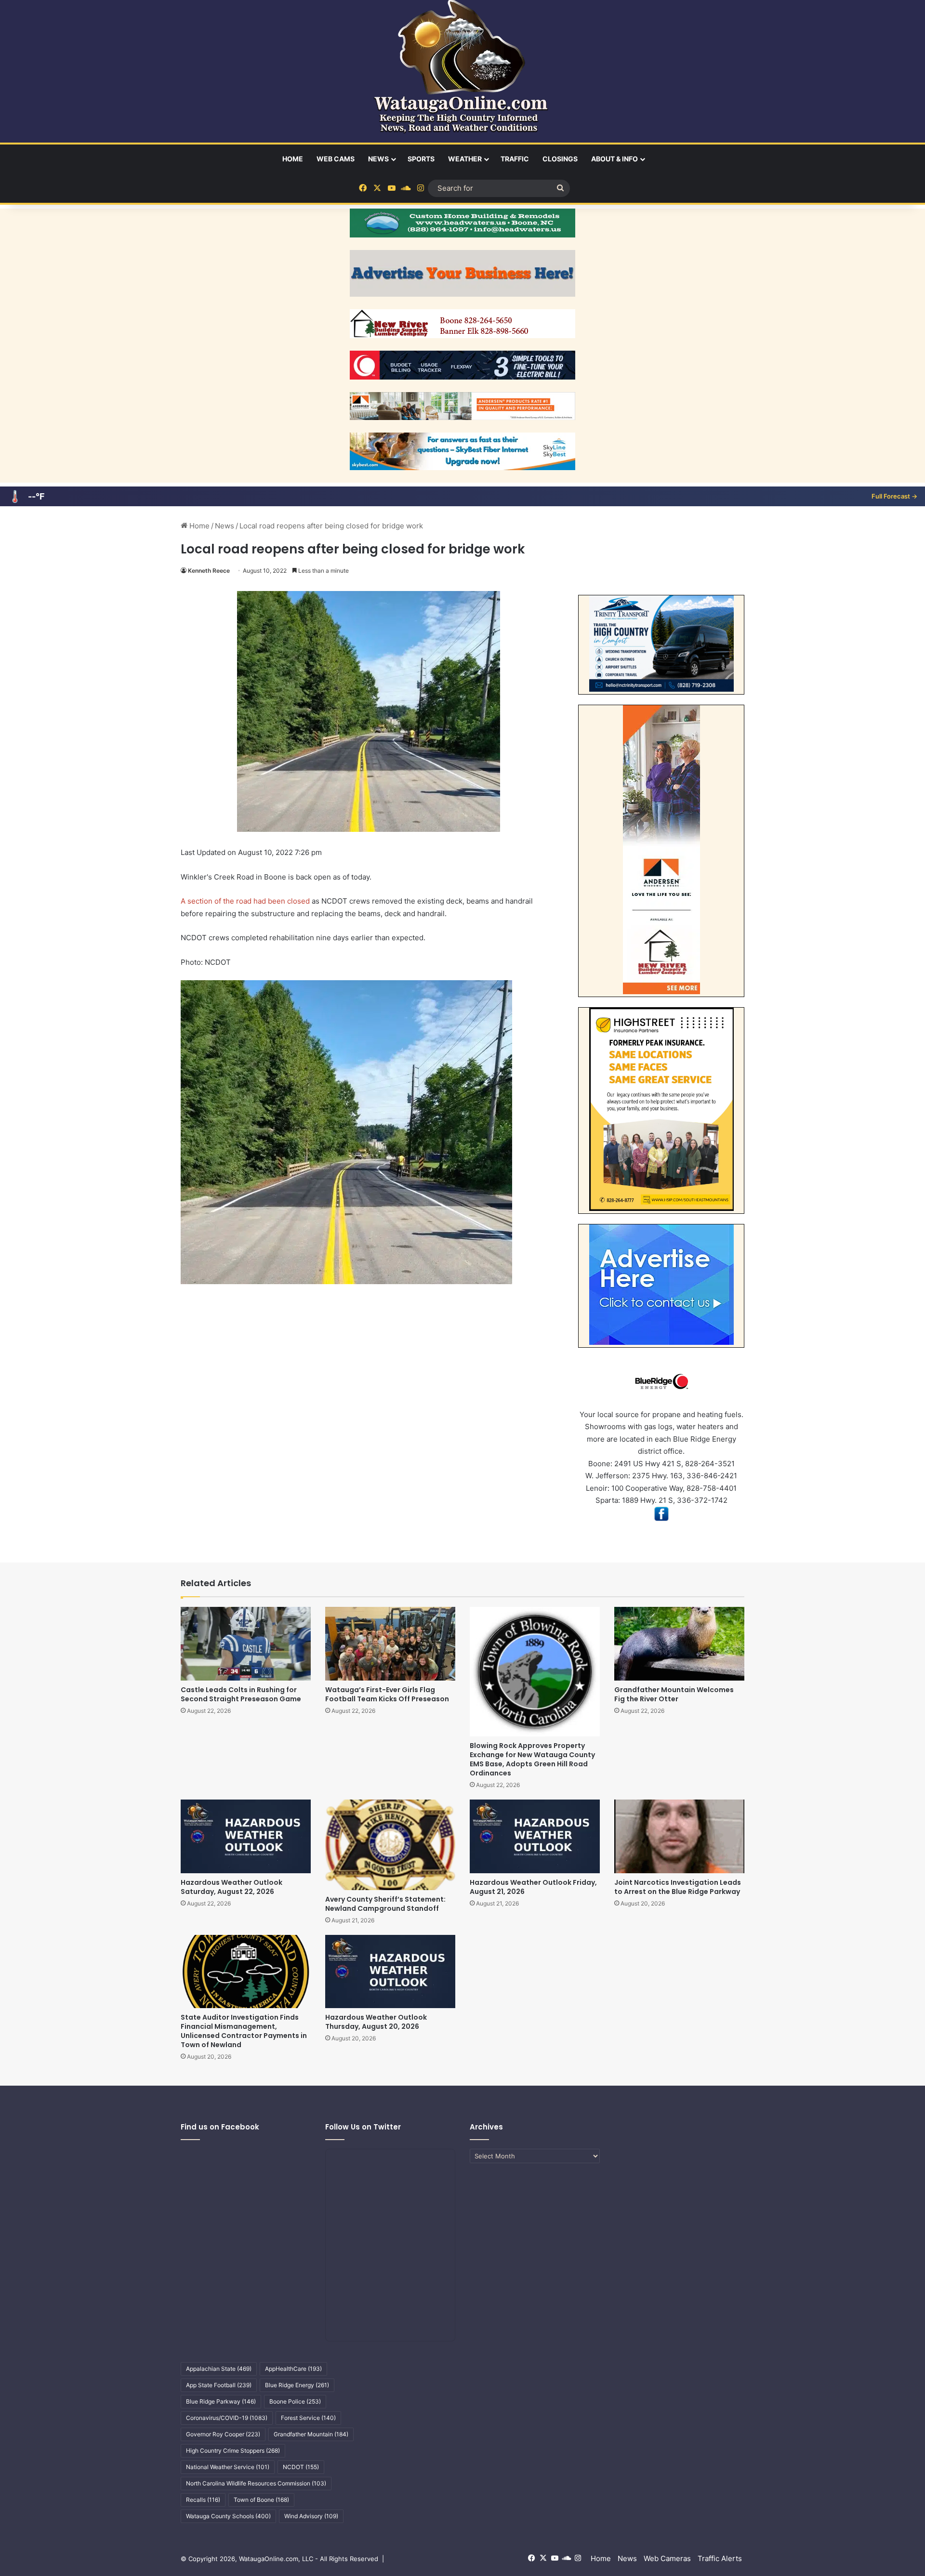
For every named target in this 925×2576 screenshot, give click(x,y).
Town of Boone (261, 2500)
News (378, 159)
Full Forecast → (894, 496)
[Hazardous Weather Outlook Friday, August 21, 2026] (535, 1836)
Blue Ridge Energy (297, 2385)
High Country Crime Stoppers (233, 2451)
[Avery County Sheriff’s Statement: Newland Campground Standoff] (390, 1845)
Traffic (515, 159)
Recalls (203, 2500)
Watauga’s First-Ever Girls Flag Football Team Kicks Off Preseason (387, 1694)
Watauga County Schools (228, 2516)
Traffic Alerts (720, 2558)
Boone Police (295, 2401)
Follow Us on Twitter (363, 2127)
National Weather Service (228, 2467)
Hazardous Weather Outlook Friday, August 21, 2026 (533, 1887)
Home (293, 159)
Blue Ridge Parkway (221, 2401)
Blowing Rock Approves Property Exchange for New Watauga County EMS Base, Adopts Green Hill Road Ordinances (532, 1759)
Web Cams (336, 159)
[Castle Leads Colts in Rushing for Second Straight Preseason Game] (246, 1643)
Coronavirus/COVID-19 (227, 2418)
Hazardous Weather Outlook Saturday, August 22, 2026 (231, 1887)
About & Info (614, 159)
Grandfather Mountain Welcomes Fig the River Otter (674, 1694)
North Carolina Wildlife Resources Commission (256, 2483)
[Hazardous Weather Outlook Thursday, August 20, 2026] (390, 1971)
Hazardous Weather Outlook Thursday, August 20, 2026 (376, 2022)
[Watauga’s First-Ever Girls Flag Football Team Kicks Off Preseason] (390, 1643)
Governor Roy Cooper (223, 2434)
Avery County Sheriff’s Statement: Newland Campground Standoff (385, 1904)
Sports (421, 159)
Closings (560, 159)
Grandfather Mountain (311, 2434)
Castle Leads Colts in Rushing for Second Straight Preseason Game (241, 1694)
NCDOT (301, 2467)
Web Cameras (667, 2558)
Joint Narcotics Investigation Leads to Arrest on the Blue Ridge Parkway (678, 1887)
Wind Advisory (311, 2516)
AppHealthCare (293, 2369)
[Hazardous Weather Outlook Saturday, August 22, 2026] (246, 1836)
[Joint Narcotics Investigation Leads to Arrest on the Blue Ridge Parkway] (679, 1836)
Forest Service (308, 2418)
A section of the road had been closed (245, 901)
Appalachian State (219, 2369)
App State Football (219, 2385)
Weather (465, 159)
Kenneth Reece (209, 571)
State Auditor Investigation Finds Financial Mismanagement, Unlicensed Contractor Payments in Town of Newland (244, 2031)
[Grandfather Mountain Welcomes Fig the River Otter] (679, 1643)
